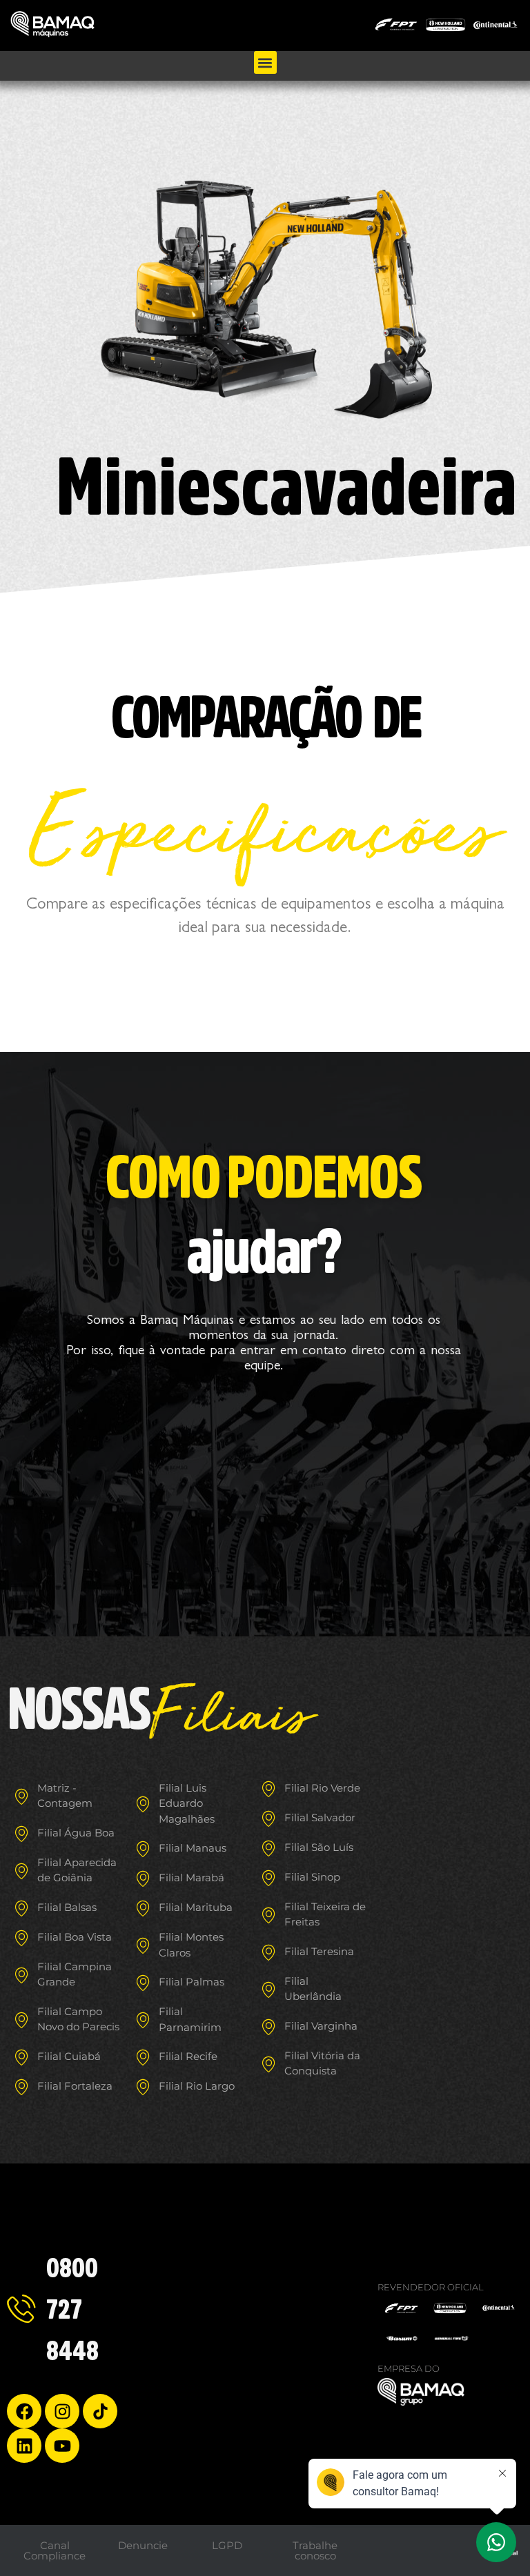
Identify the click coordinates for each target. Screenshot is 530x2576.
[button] (265, 62)
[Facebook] (24, 2411)
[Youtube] (62, 2446)
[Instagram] (62, 2411)
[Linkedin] (24, 2446)
